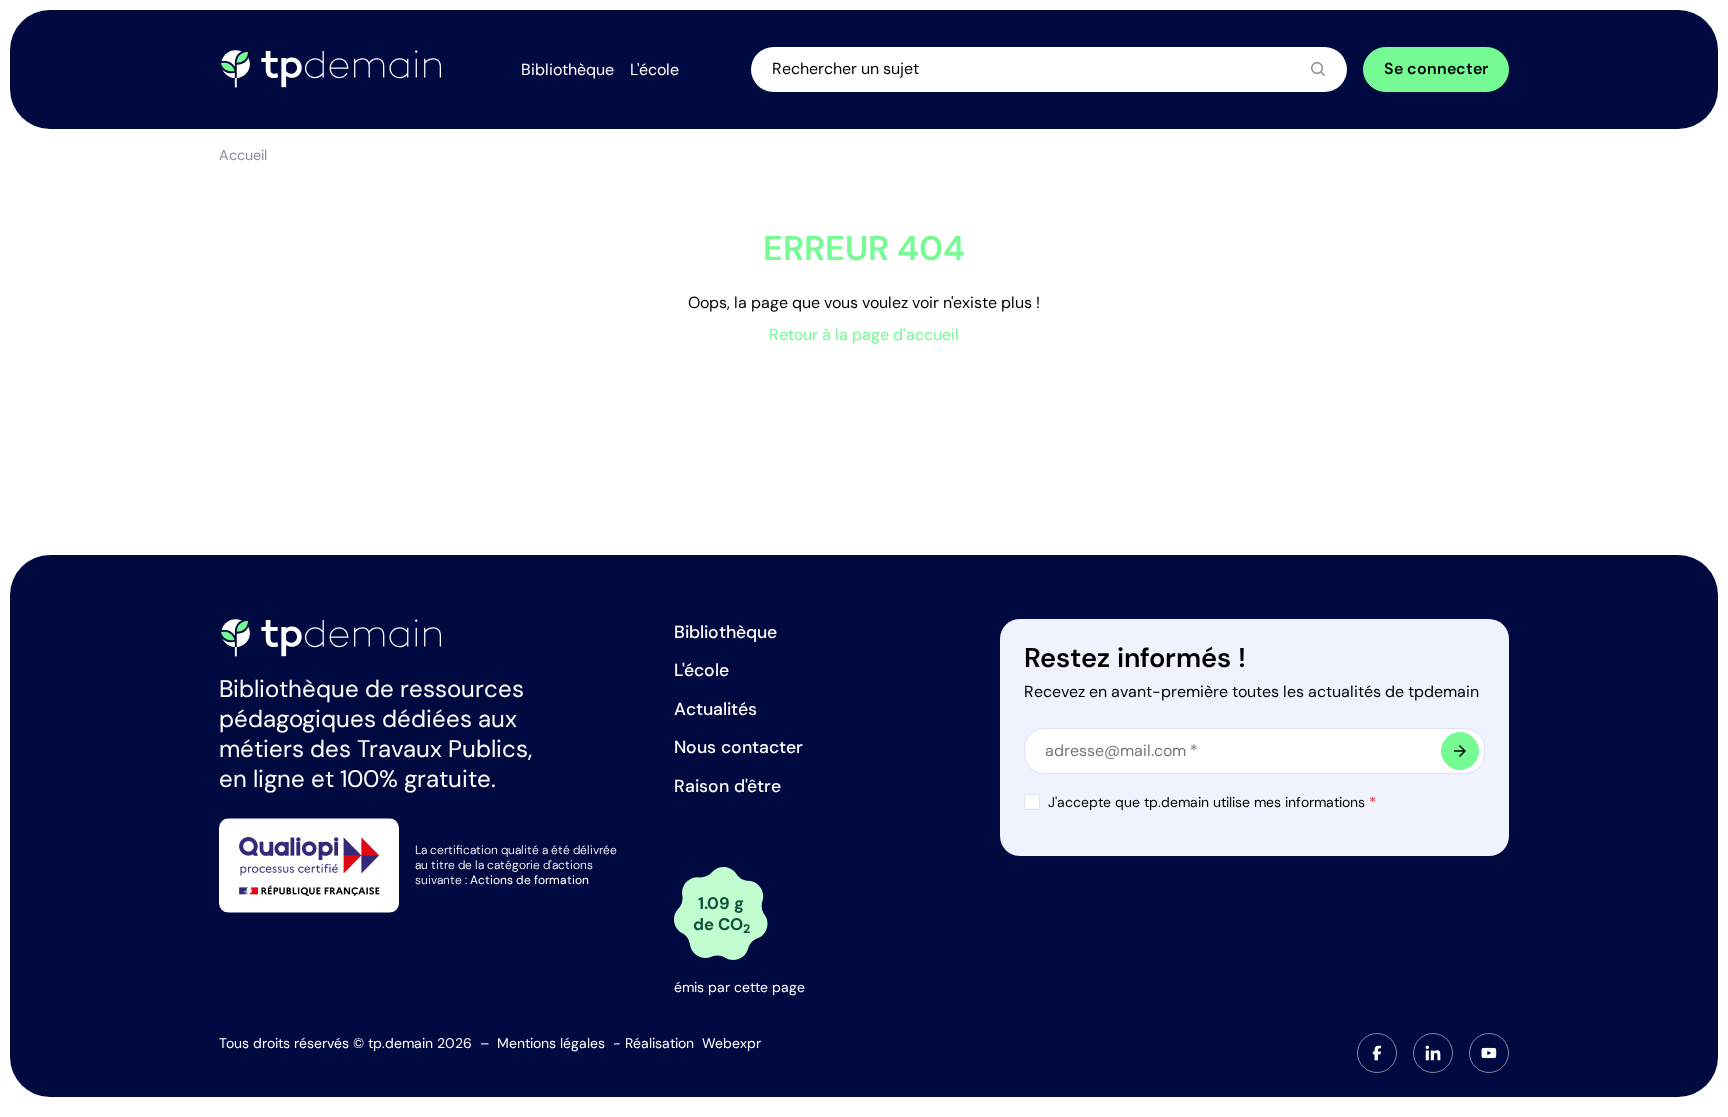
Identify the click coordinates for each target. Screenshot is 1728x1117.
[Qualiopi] (309, 864)
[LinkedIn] (1433, 1053)
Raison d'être (727, 786)
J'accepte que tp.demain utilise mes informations (1212, 802)
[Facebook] (1377, 1053)
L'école (701, 670)
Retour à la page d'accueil (864, 334)
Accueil (243, 155)
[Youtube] (1489, 1053)
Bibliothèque (725, 632)
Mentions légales (551, 1043)
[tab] (1377, 1053)
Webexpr (731, 1043)
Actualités (715, 709)
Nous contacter (738, 747)
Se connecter (1436, 68)
